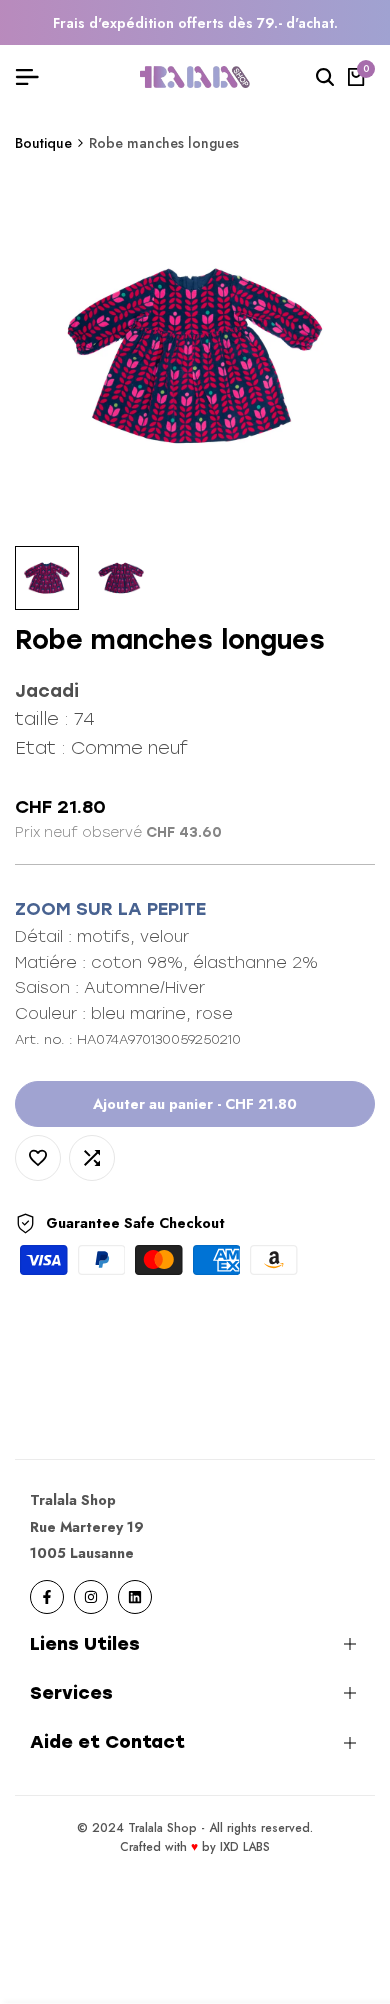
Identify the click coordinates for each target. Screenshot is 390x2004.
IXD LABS (245, 1847)
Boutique (43, 143)
